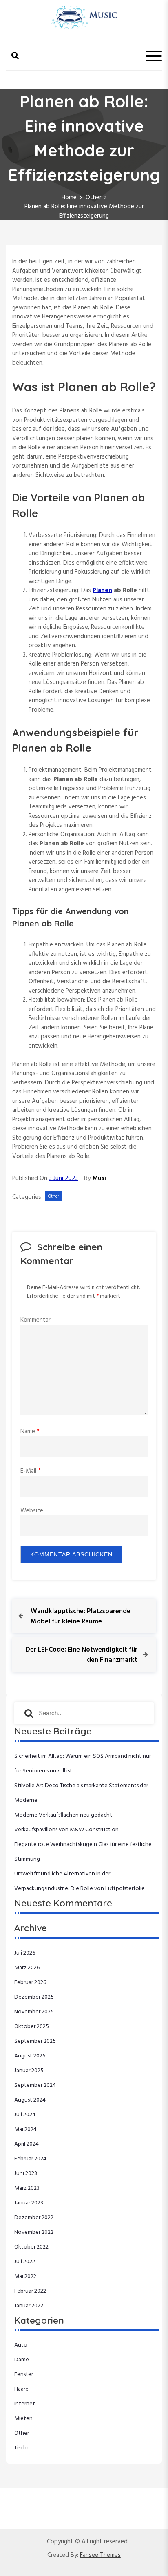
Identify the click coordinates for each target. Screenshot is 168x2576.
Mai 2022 (25, 2277)
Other (54, 1196)
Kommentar (35, 1320)
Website (32, 1511)
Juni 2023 (26, 2174)
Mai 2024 (25, 2130)
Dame (22, 2360)
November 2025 (34, 2012)
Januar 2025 (29, 2071)
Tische (22, 2448)
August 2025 (30, 2056)
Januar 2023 (29, 2203)
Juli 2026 (25, 1953)
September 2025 (35, 2041)
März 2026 (27, 1968)
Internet (25, 2404)
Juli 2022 (25, 2262)
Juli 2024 (25, 2115)
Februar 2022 (30, 2291)
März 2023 (27, 2188)
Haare (21, 2389)
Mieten (23, 2419)
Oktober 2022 (31, 2247)
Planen (102, 590)
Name (30, 1432)
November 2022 (34, 2232)
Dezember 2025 (34, 1997)
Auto (21, 2345)
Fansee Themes (100, 2555)
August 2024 (30, 2100)
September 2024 (35, 2085)
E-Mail (31, 1471)
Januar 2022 (29, 2306)
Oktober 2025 (32, 2027)
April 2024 (27, 2144)
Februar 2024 (30, 2159)
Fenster (24, 2375)
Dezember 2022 (34, 2218)
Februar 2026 (30, 1983)
